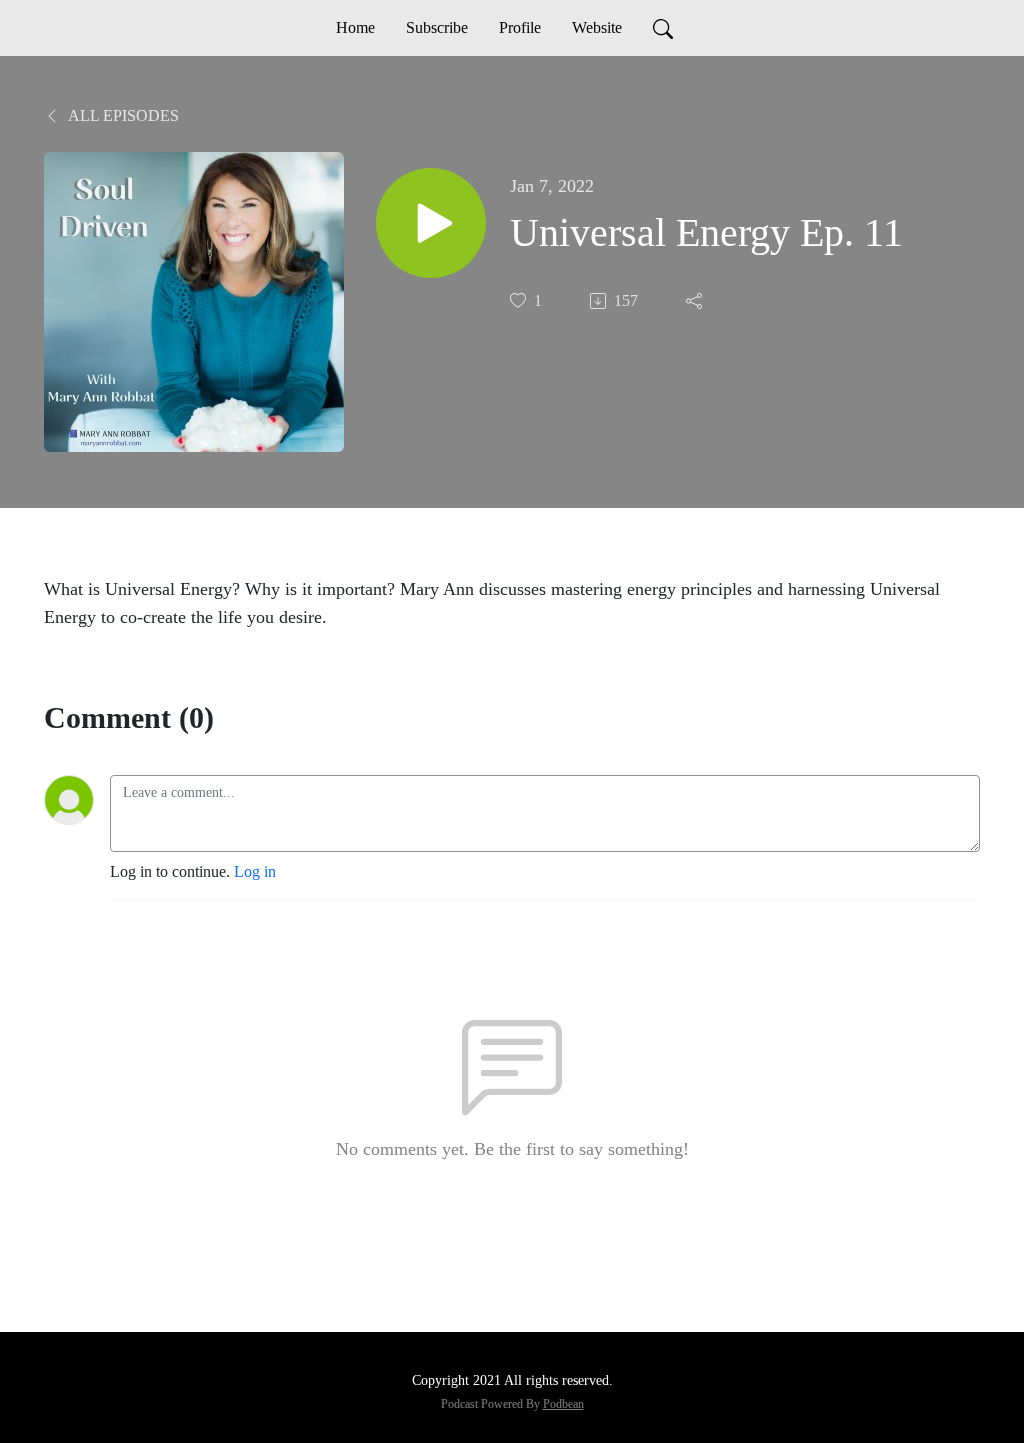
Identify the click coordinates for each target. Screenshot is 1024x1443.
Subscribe (437, 27)
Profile (520, 27)
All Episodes (122, 115)
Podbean (563, 1404)
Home (355, 27)
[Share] (696, 301)
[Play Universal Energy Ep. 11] (431, 223)
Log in (255, 871)
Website (597, 27)
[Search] (663, 28)
